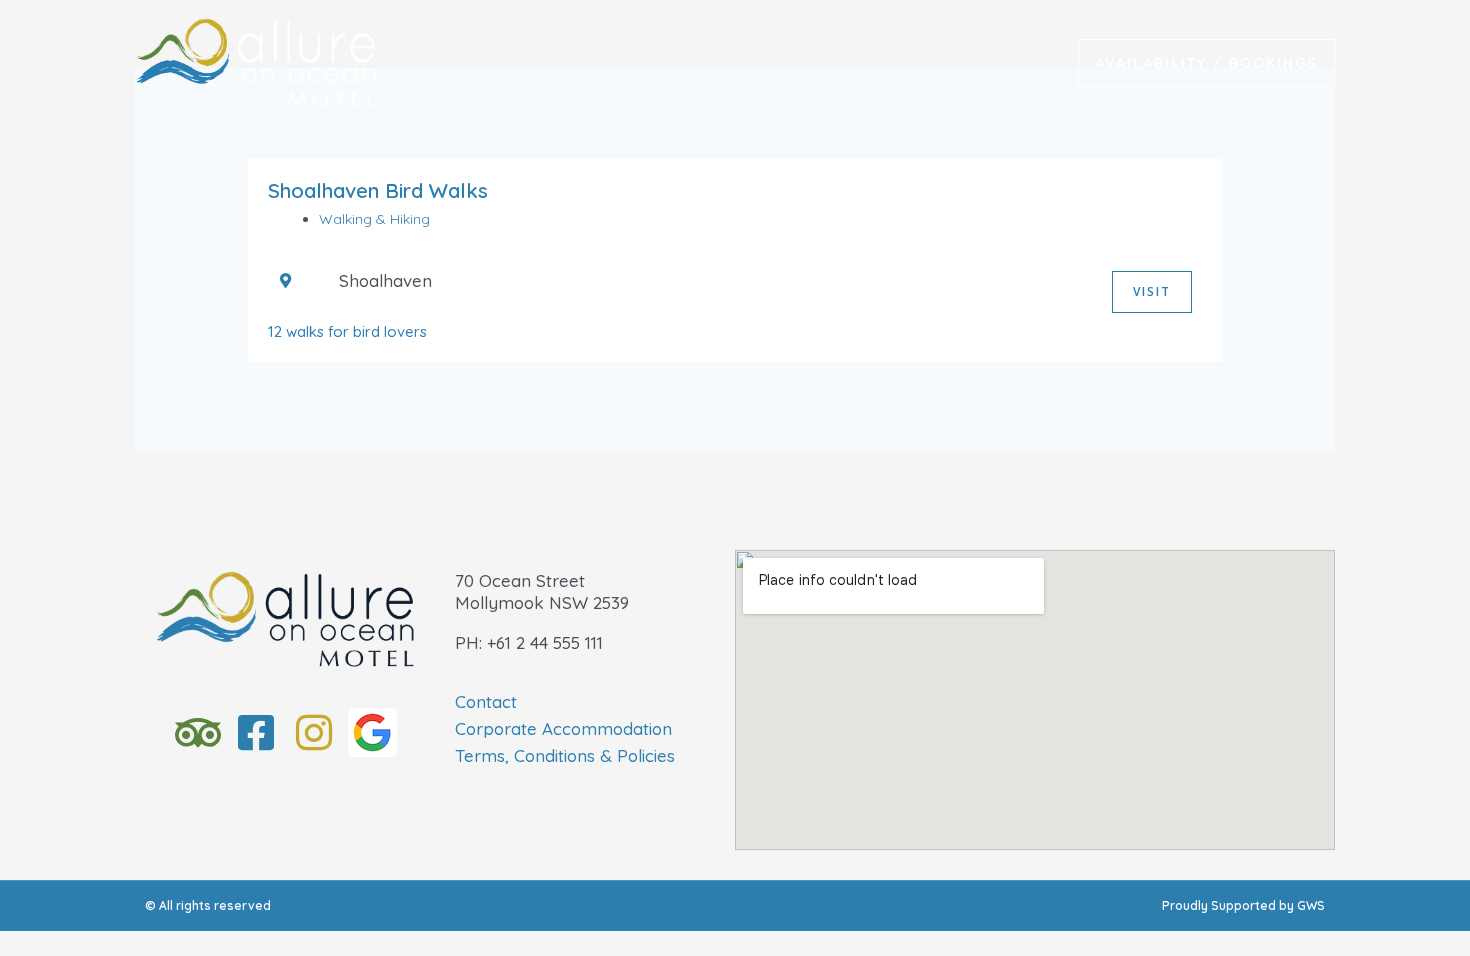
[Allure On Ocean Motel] (256, 60)
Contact (486, 701)
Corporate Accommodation (563, 728)
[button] (1206, 63)
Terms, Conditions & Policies (565, 755)
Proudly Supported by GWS (1243, 905)
